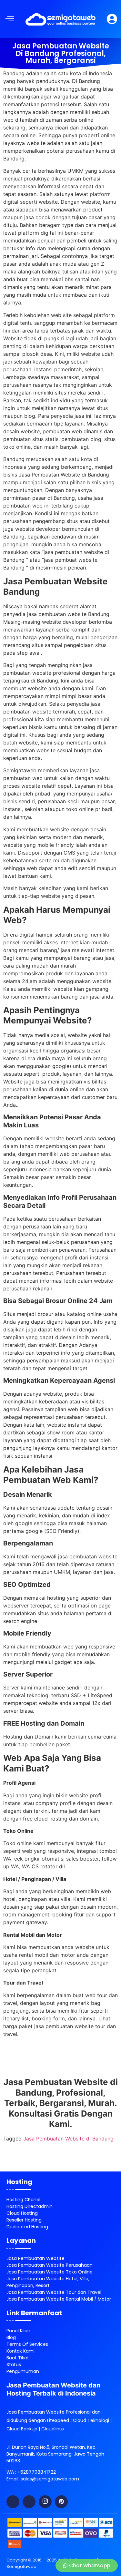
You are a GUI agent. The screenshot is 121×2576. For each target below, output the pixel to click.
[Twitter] (29, 2502)
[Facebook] (13, 2502)
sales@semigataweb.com (50, 2479)
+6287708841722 (37, 2472)
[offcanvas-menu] (10, 19)
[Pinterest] (61, 2502)
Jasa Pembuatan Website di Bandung (68, 2139)
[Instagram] (45, 2502)
